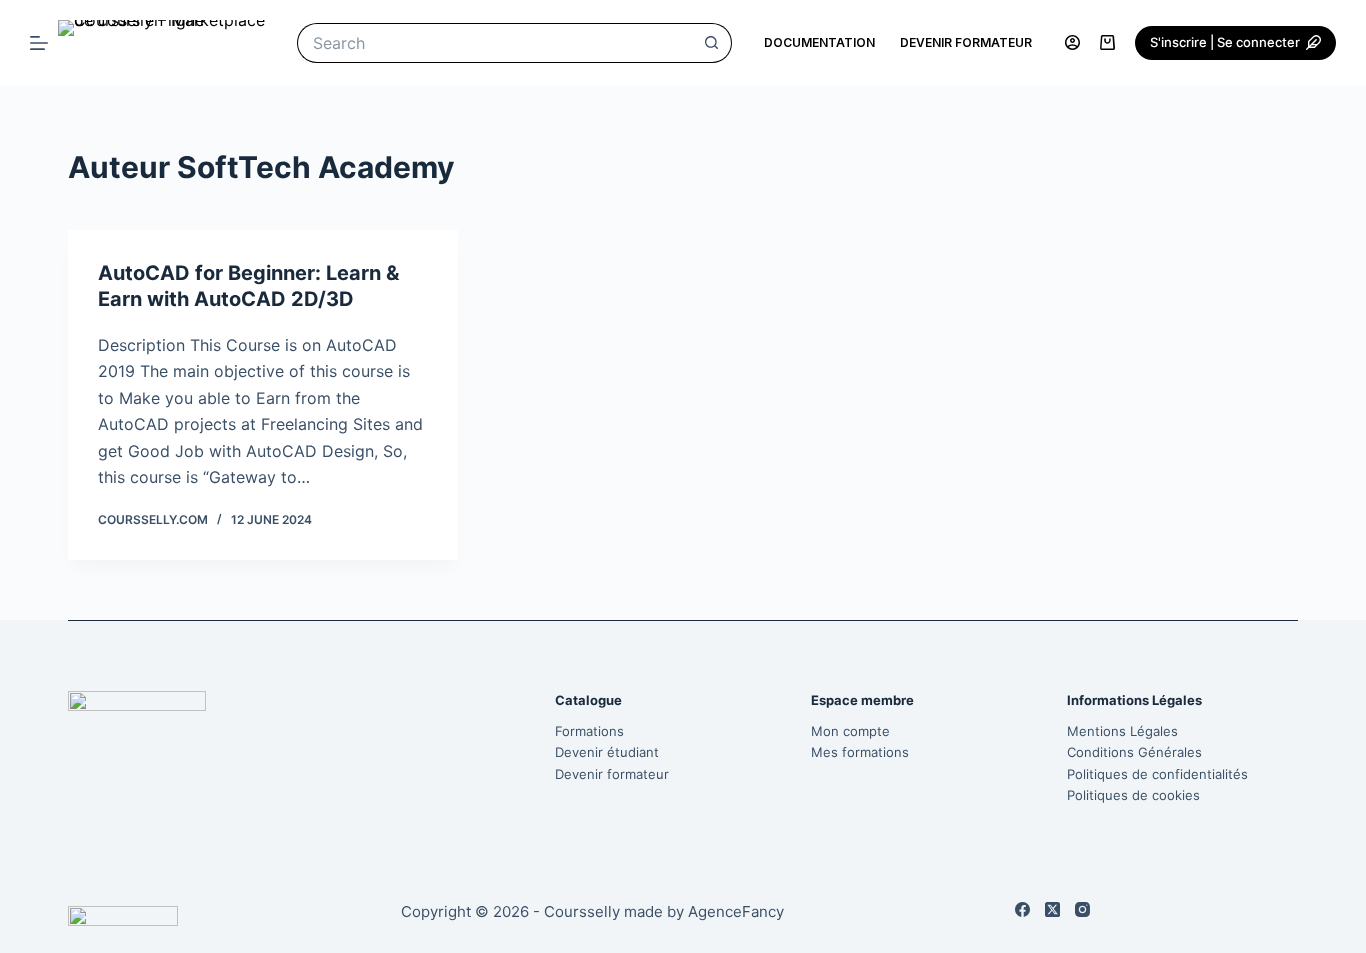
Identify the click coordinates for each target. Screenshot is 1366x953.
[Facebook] (1022, 909)
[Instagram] (1082, 909)
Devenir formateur (966, 42)
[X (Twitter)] (1052, 909)
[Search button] (712, 43)
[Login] (1072, 42)
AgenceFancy (736, 911)
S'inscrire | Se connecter (1225, 42)
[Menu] (39, 43)
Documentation (819, 42)
